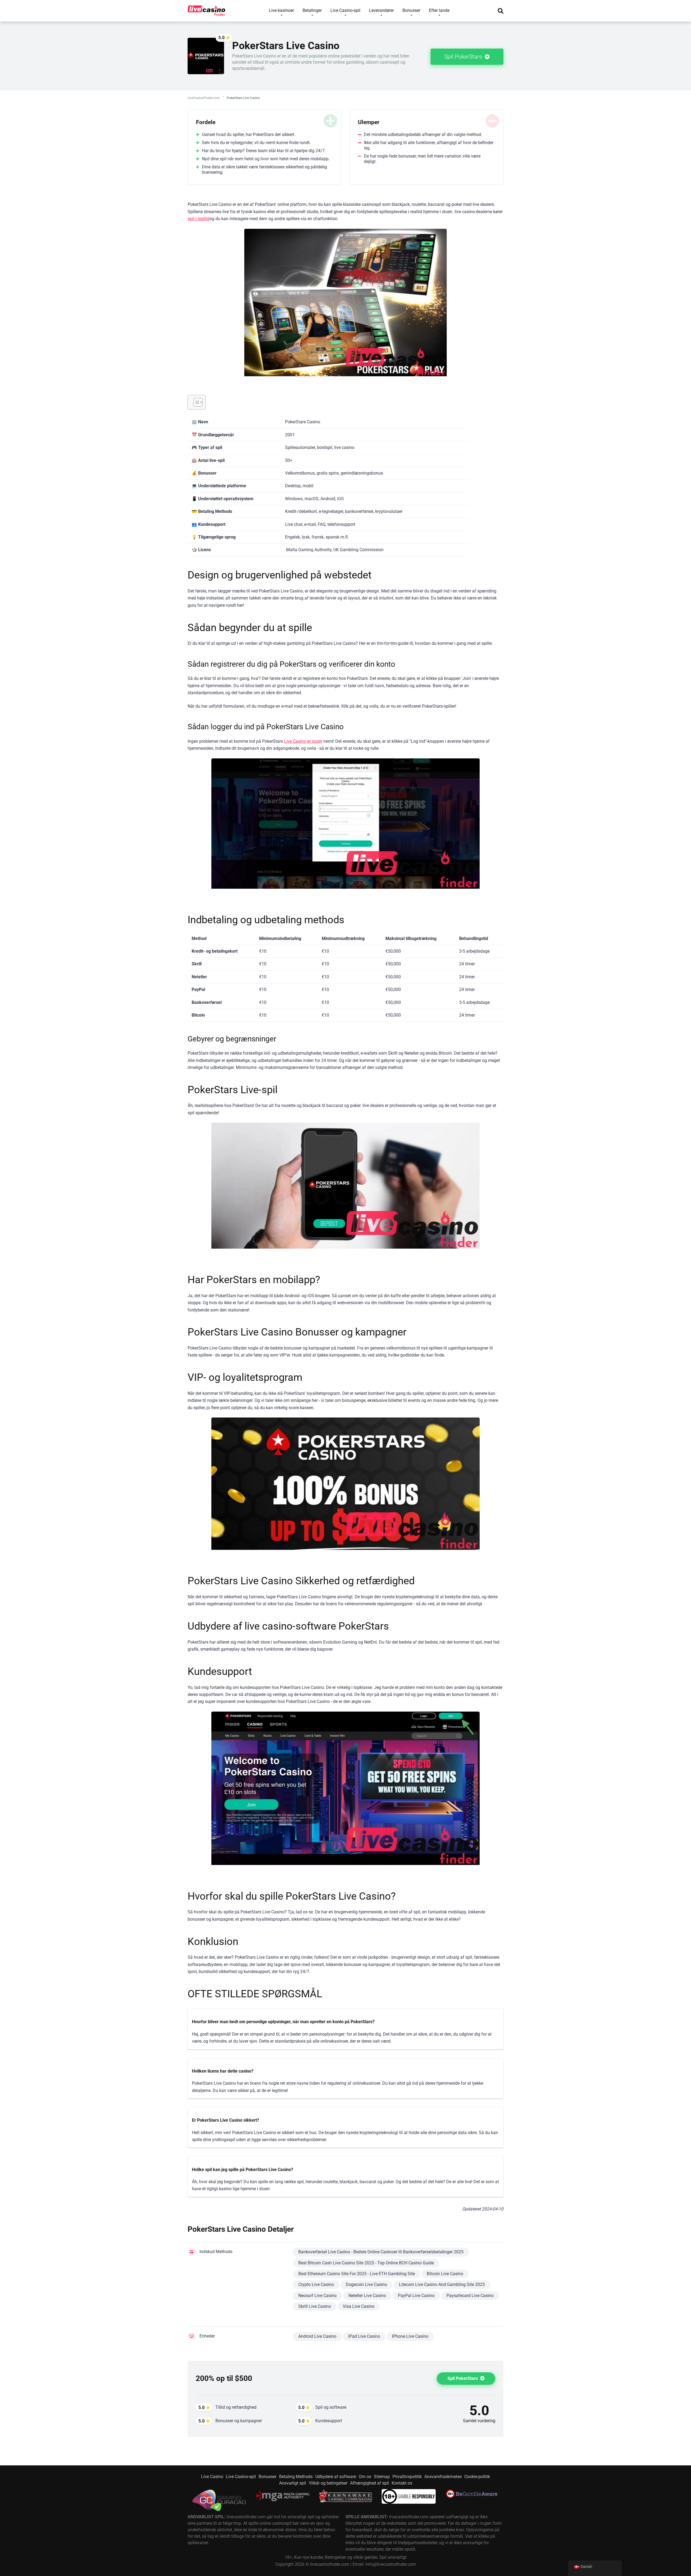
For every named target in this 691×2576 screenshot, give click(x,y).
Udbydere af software (336, 2477)
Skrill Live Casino (315, 2306)
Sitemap (382, 2477)
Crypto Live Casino (316, 2284)
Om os (365, 2477)
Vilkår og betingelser (328, 2483)
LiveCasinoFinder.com (204, 98)
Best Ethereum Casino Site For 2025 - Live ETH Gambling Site (357, 2274)
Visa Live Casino (359, 2306)
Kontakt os (402, 2483)
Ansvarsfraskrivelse (443, 2477)
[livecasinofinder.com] (207, 9)
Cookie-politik (477, 2477)
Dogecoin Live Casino (366, 2284)
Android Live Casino (317, 2336)
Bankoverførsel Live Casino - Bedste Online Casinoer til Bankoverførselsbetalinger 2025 (381, 2252)
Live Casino (212, 2477)
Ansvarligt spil (293, 2483)
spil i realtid (199, 219)
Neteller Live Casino (367, 2296)
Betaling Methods (296, 2477)
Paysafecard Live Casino (470, 2296)
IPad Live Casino (364, 2336)
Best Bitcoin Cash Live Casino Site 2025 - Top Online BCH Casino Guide (366, 2263)
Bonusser (267, 2477)
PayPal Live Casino (416, 2296)
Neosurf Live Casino (317, 2296)
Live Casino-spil (241, 2477)
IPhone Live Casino (410, 2336)
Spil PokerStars (464, 57)
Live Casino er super (303, 741)
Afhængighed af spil (370, 2483)
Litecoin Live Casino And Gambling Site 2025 (442, 2284)
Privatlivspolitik (407, 2477)
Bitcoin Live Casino (445, 2274)
